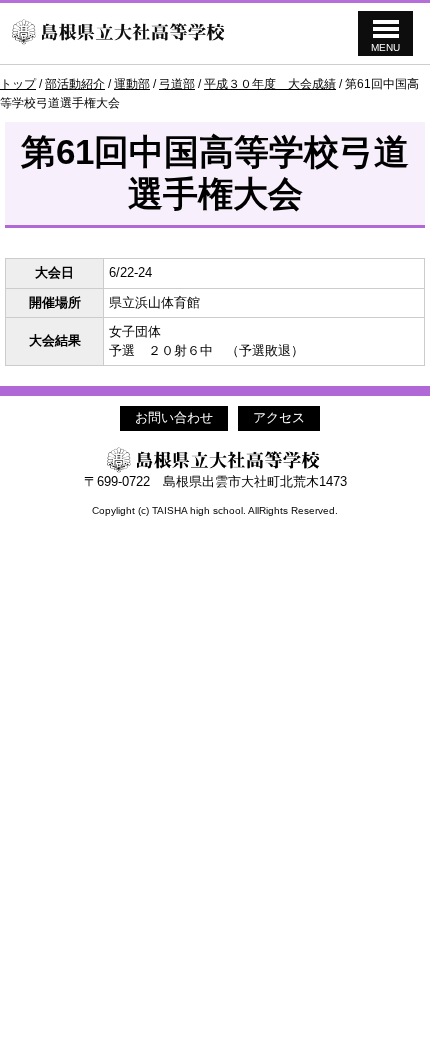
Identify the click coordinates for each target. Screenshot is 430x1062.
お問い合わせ (174, 417)
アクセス (279, 417)
